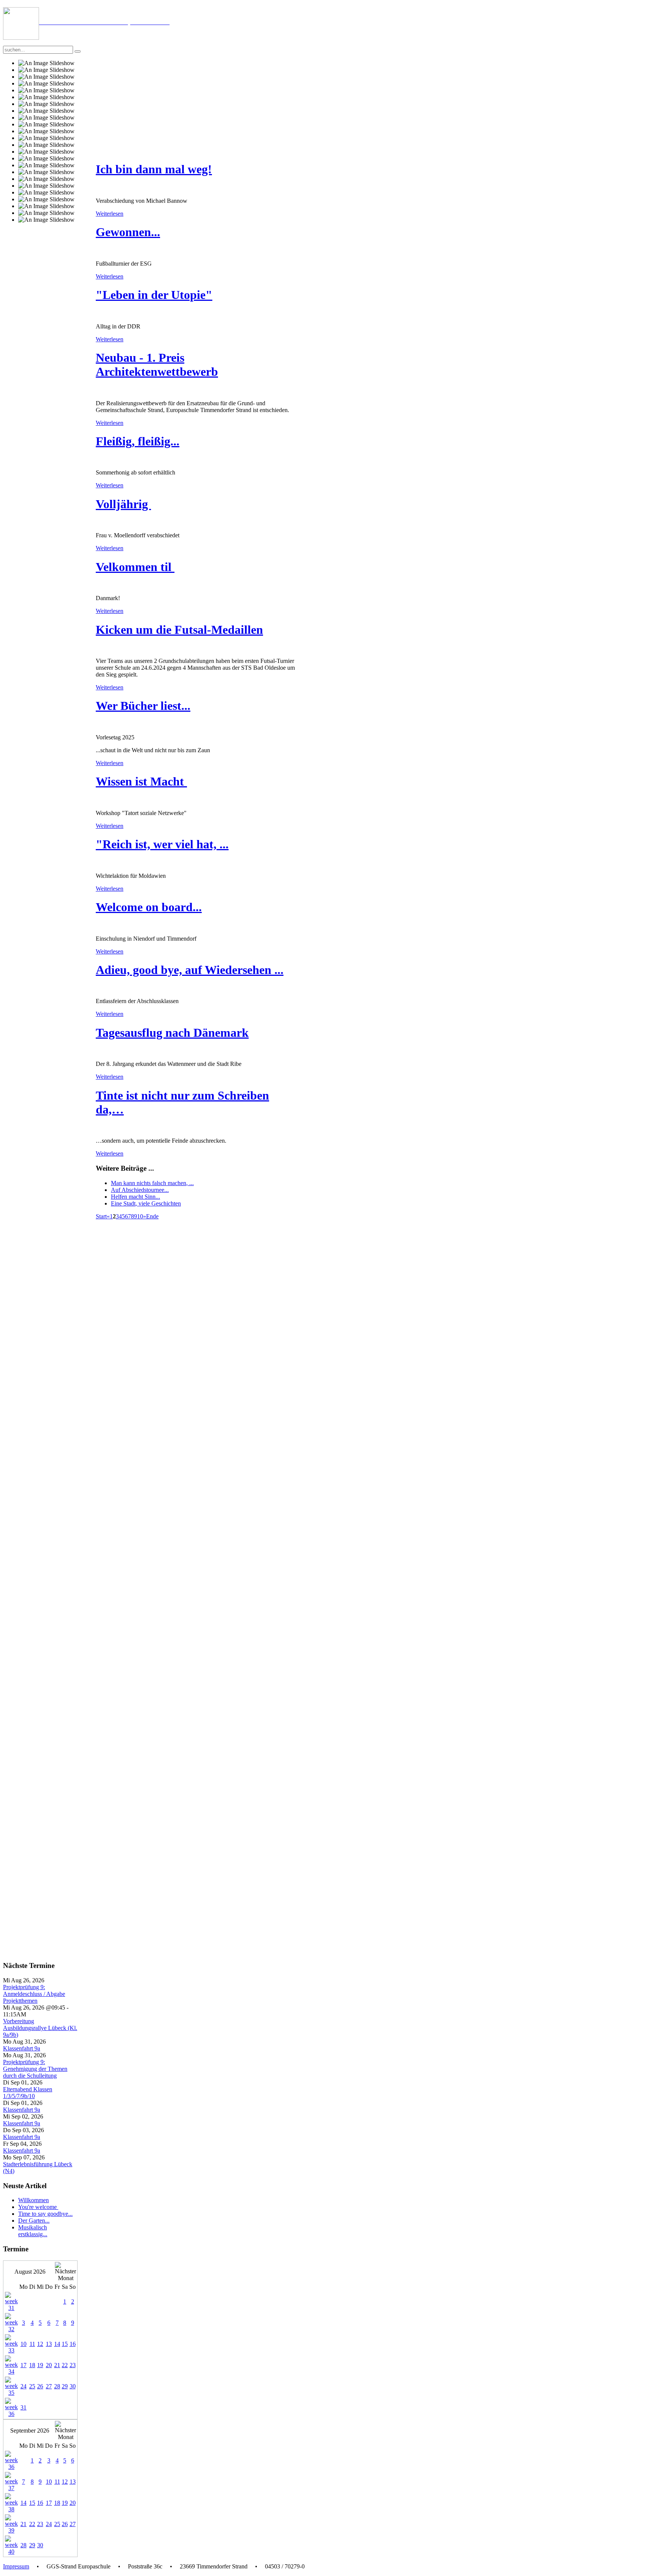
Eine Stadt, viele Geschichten (146, 1203)
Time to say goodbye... (45, 2214)
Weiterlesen (110, 214)
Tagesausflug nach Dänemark (172, 1033)
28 (57, 2386)
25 (32, 2386)
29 (65, 2386)
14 (57, 2344)
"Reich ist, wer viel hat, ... (162, 844)
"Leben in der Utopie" (154, 295)
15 (65, 2344)
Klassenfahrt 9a (22, 2048)
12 (40, 2344)
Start (101, 1216)
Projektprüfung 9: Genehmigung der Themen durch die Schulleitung (35, 2069)
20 (49, 2365)
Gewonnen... (128, 232)
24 (23, 2386)
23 (73, 2365)
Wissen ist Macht (141, 781)
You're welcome (38, 2207)
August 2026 (30, 2272)
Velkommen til (135, 567)
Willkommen (33, 2200)
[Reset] (78, 51)
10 (140, 1216)
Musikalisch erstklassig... (33, 2231)
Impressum (16, 2566)
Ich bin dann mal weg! (154, 169)
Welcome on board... (149, 907)
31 (23, 2407)
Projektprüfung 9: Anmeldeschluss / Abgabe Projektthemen (34, 1994)
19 (40, 2365)
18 (32, 2365)
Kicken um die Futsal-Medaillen (179, 630)
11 (32, 2344)
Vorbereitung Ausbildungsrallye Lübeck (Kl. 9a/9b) (40, 2028)
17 (23, 2365)
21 (57, 2365)
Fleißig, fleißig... (138, 441)
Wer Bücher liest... (143, 706)
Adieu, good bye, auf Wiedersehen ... (190, 970)
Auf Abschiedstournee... (140, 1190)
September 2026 (30, 2431)
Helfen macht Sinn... (135, 1197)
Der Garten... (34, 2221)
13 (49, 2344)
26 (40, 2386)
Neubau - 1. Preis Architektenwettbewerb (157, 365)
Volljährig (123, 504)
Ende (152, 1216)
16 (73, 2344)
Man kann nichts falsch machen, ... (152, 1183)
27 (49, 2386)
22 (65, 2365)
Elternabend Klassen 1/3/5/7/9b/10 (28, 2093)
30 (73, 2386)
